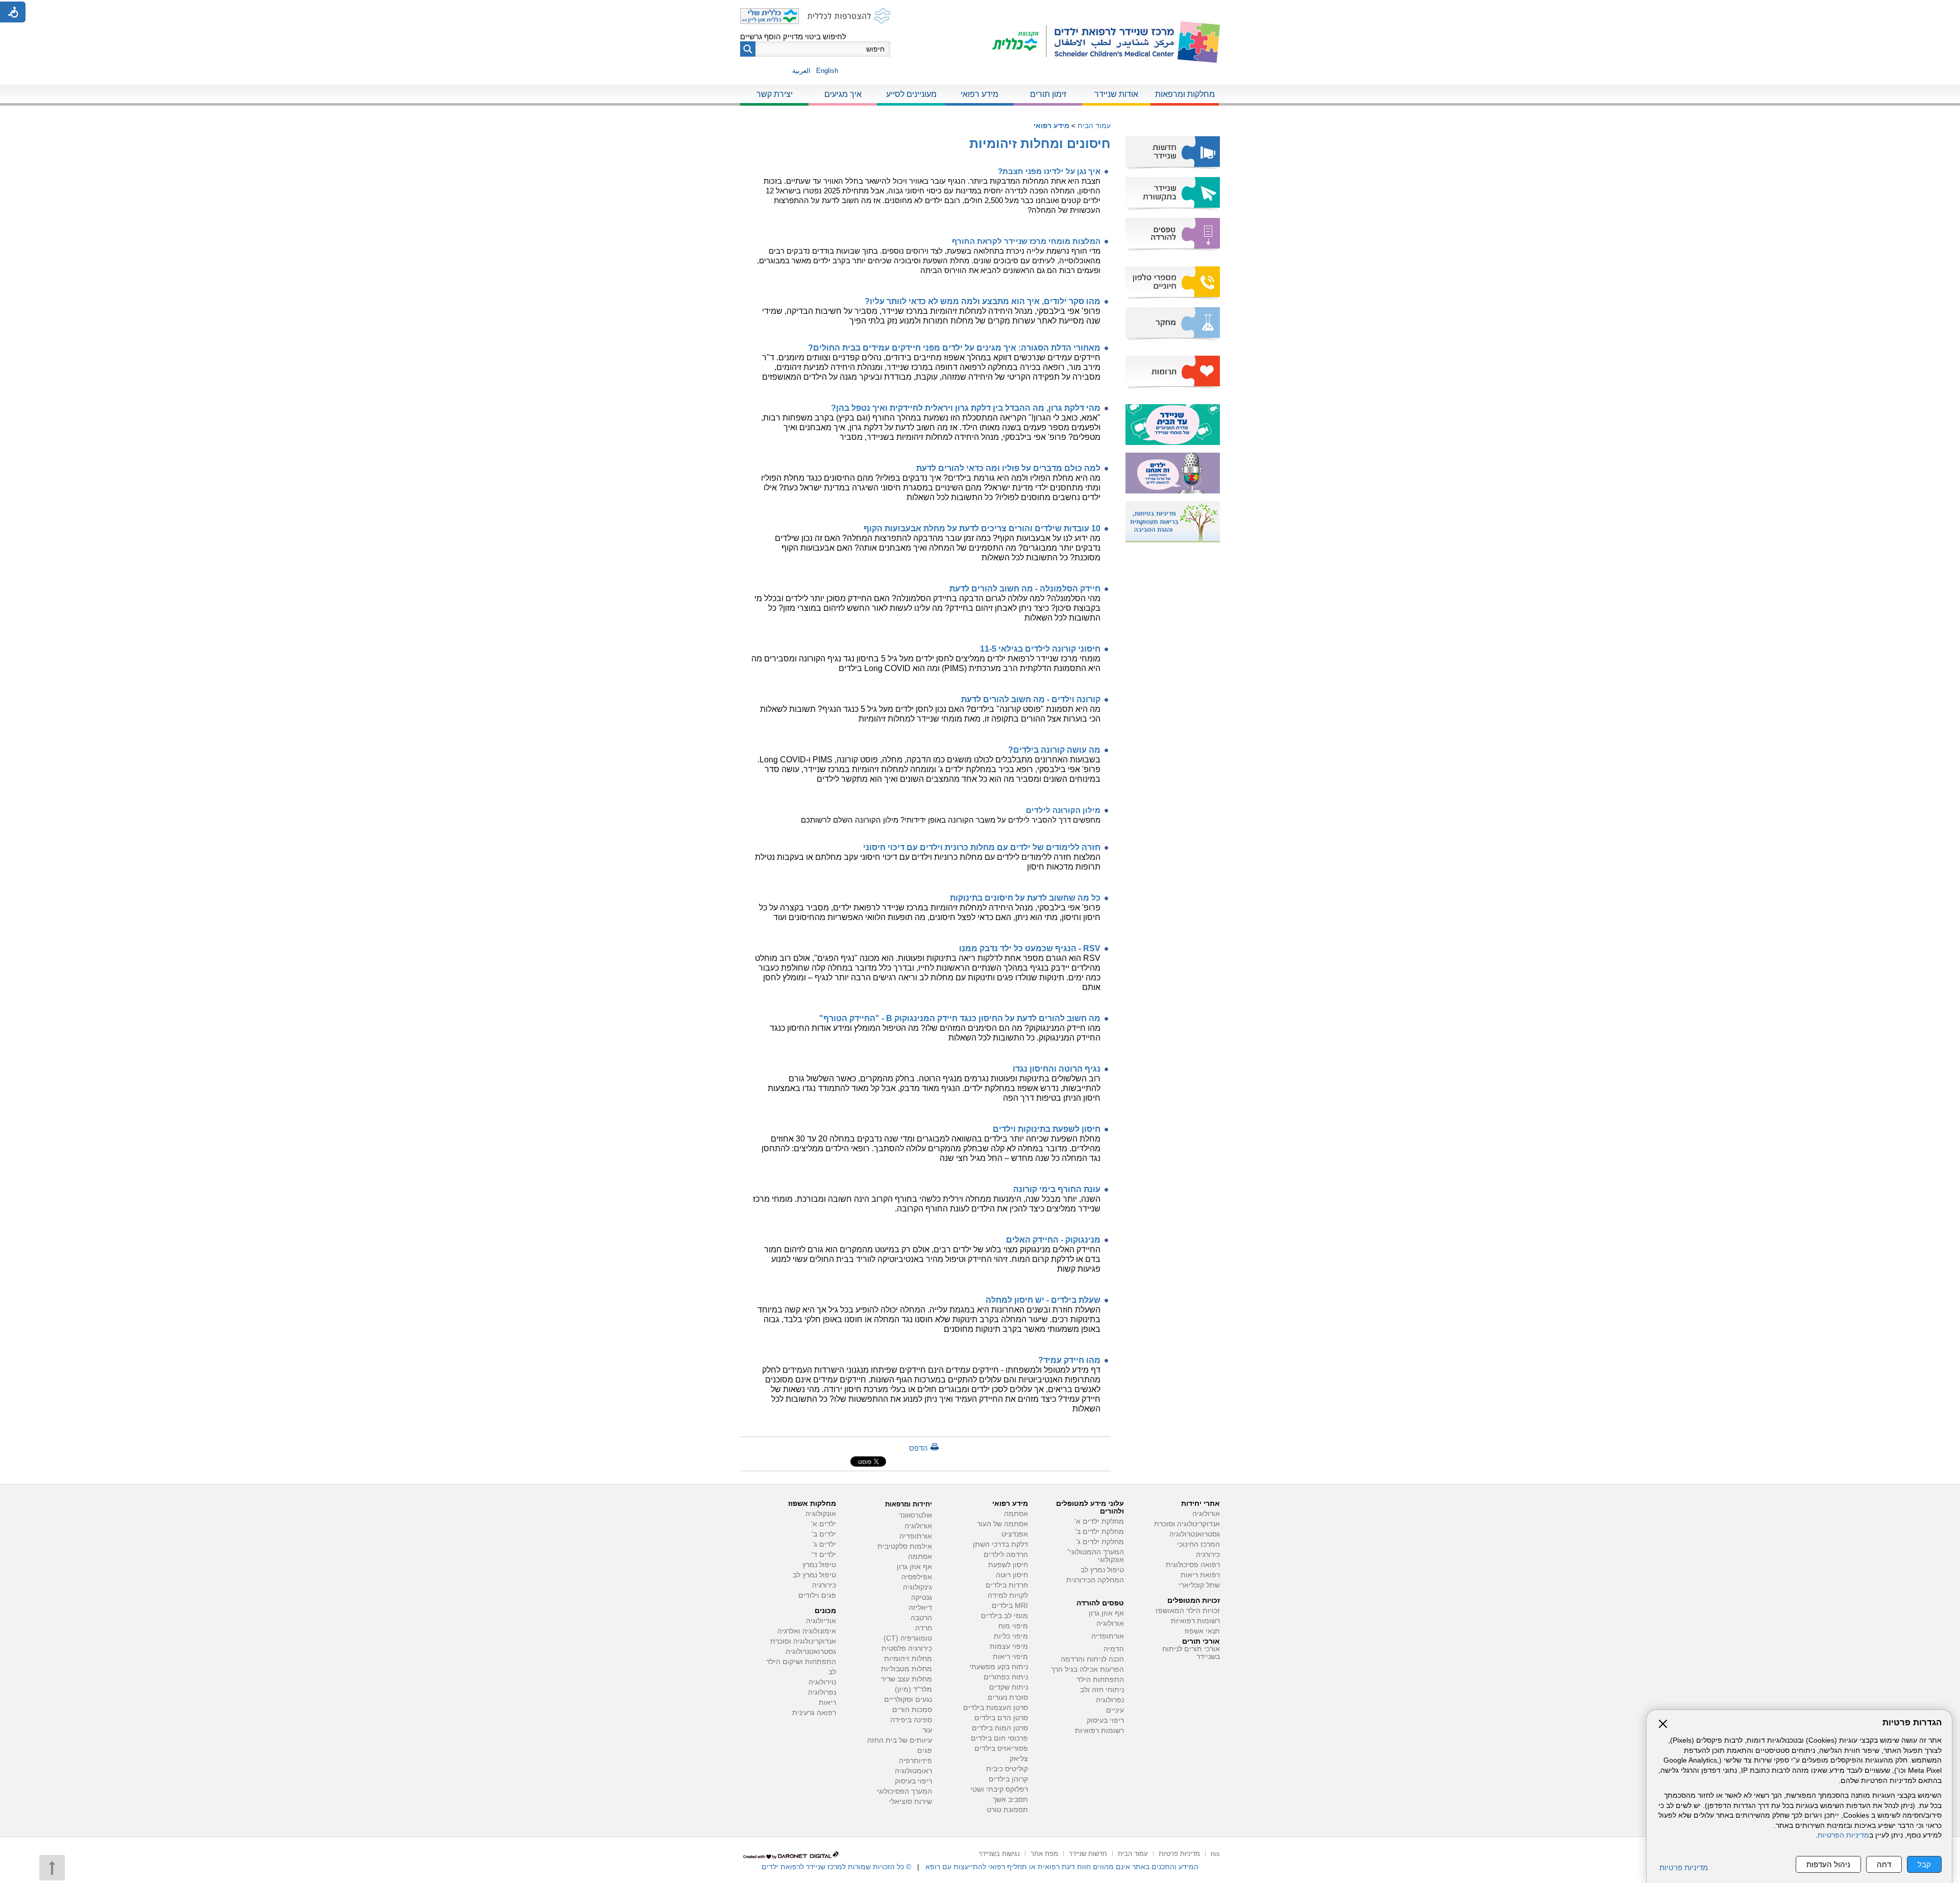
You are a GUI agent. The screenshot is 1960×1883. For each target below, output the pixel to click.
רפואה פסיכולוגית (1193, 1565)
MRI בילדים (1010, 1606)
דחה (1884, 1864)
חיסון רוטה (1012, 1575)
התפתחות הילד (1100, 1680)
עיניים (1115, 1710)
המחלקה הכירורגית (1095, 1580)
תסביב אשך (1010, 1800)
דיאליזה (920, 1608)
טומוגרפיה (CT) (908, 1638)
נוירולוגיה (822, 1682)
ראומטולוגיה (913, 1771)
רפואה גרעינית (814, 1713)
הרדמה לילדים (1006, 1555)
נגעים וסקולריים (908, 1700)
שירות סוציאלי (911, 1802)
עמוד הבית (1094, 126)
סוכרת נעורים (1008, 1698)
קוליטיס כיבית (1007, 1769)
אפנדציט (1015, 1534)
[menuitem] (1185, 95)
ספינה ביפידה (911, 1720)
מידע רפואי (979, 94)
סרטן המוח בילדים (1000, 1728)
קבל (1924, 1864)
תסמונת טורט (1007, 1810)
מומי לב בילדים (1004, 1616)
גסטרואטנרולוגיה (811, 1652)
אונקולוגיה (821, 1514)
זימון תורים (1048, 94)
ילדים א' (824, 1524)
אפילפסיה (917, 1577)
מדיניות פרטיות (1684, 1867)
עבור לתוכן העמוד (980, 10)
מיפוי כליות (1011, 1636)
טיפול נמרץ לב (1102, 1570)
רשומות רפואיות (1195, 1621)
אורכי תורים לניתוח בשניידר (1191, 1653)
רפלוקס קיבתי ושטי (999, 1789)
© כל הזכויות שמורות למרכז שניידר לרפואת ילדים (836, 1867)
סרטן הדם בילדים (1001, 1718)
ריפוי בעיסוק (1105, 1720)
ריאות (827, 1703)
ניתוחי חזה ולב (1102, 1690)
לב (832, 1672)
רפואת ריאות (1200, 1575)
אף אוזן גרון (1106, 1613)
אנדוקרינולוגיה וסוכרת (803, 1641)
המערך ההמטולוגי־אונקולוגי (1095, 1556)
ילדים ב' (824, 1534)
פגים (925, 1751)
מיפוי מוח (1013, 1626)
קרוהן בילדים (1008, 1779)
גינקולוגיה (917, 1587)
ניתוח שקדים (1009, 1687)
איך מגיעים (843, 94)
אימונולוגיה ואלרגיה (807, 1631)
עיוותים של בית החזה (900, 1740)
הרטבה (921, 1618)
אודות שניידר (1116, 94)
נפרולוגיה (1110, 1700)
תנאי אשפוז (1202, 1631)
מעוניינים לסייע (911, 94)
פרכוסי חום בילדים (999, 1738)
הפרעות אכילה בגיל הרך (1087, 1669)
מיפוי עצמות (1009, 1646)
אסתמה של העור (1002, 1524)
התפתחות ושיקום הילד (801, 1662)
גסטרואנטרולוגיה (1195, 1534)
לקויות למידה (1008, 1595)
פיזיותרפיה (915, 1761)
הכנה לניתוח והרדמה (1092, 1659)
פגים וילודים (817, 1595)
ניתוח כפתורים (1006, 1677)
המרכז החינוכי (1198, 1544)
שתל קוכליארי (1199, 1585)
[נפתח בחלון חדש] (1020, 42)
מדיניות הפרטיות (1843, 1835)
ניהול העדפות (1828, 1864)
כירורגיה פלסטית (907, 1649)
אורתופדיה (1108, 1636)
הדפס (918, 1448)
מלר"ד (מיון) (913, 1689)
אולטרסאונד (915, 1515)
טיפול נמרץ (819, 1565)
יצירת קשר (775, 94)
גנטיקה (922, 1597)
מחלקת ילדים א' (1099, 1521)
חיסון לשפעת (1008, 1565)
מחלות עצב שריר (906, 1679)
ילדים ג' (824, 1544)
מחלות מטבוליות (906, 1669)
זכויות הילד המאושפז (1188, 1611)
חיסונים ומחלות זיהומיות (1040, 143)
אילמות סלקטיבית (905, 1546)
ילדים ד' (824, 1555)
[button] (748, 49)
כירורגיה (1208, 1555)
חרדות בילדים (1007, 1585)
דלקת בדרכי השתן (1000, 1544)
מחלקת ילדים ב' (1099, 1532)
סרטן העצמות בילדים (996, 1708)
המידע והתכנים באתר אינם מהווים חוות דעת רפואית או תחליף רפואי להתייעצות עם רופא (1062, 1867)
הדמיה (1114, 1649)
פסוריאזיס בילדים (1001, 1749)
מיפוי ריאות (1010, 1657)
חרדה (924, 1628)
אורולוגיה (1206, 1514)
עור (927, 1730)
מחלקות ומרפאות (1185, 94)
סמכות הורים (912, 1710)
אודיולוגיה (821, 1621)
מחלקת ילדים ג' (1100, 1542)
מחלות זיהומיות (908, 1659)
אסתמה (1016, 1514)
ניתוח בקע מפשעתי (999, 1667)
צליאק (1019, 1759)
